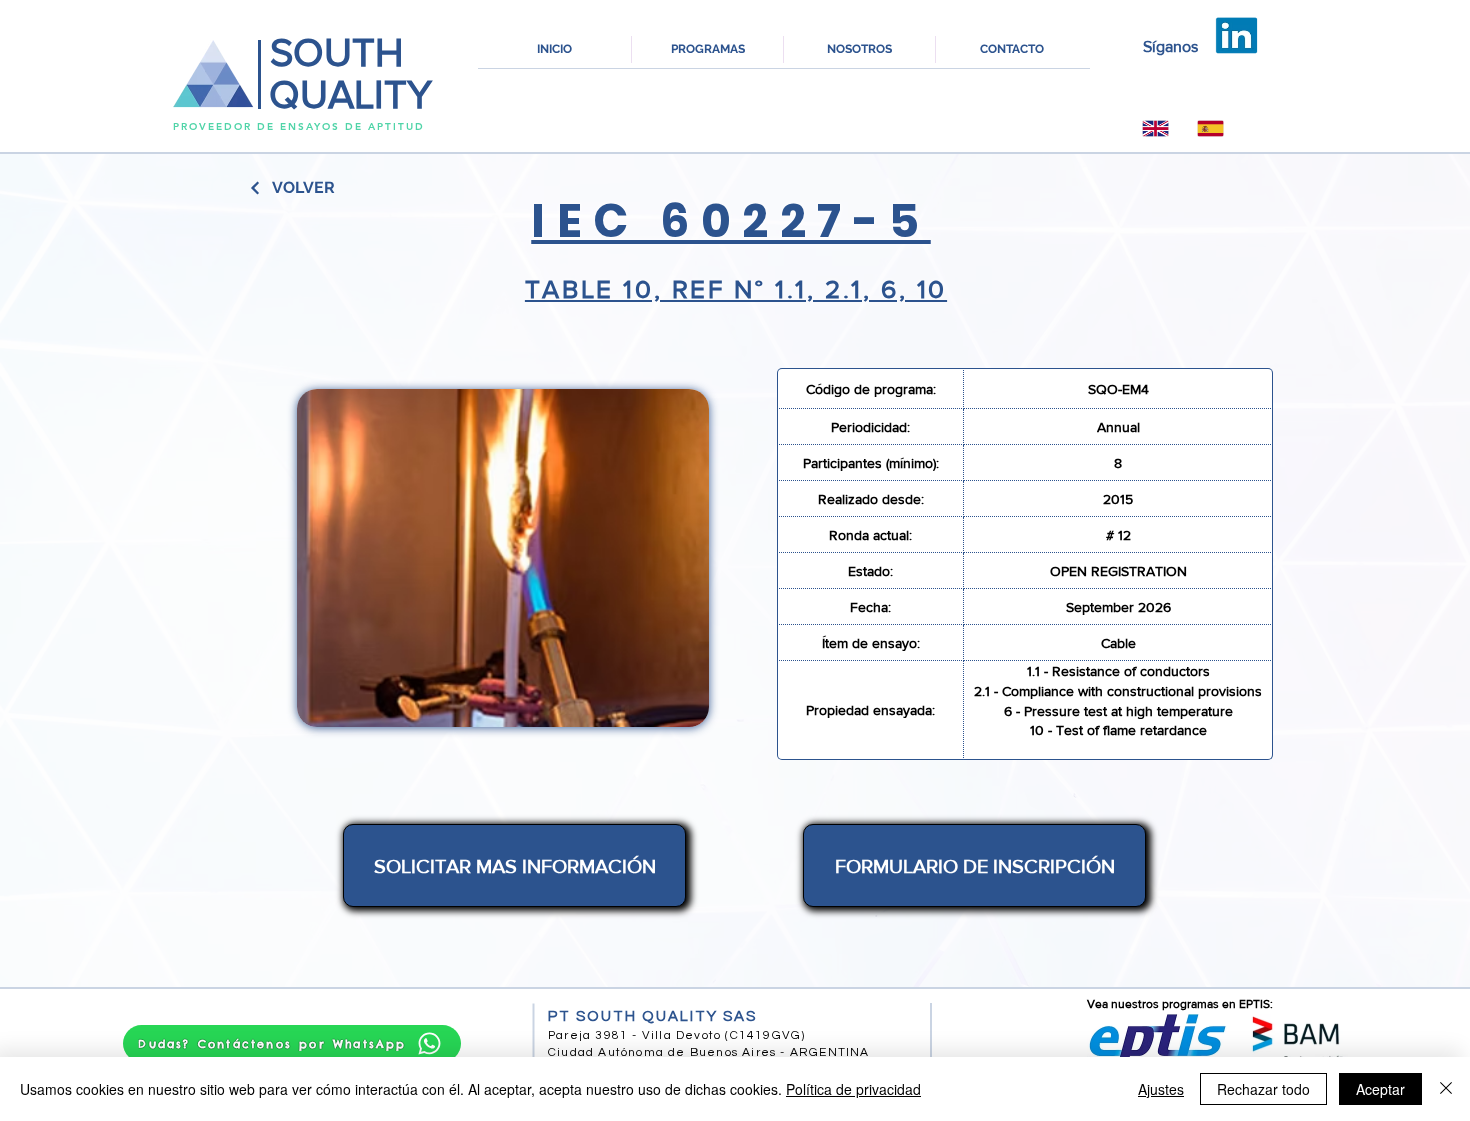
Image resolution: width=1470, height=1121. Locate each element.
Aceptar (1380, 1089)
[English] (1156, 128)
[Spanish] (1210, 128)
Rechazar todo (1263, 1089)
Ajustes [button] (1161, 1089)
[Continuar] (255, 188)
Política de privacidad (853, 1089)
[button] (707, 49)
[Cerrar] (1446, 1089)
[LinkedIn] (1237, 36)
